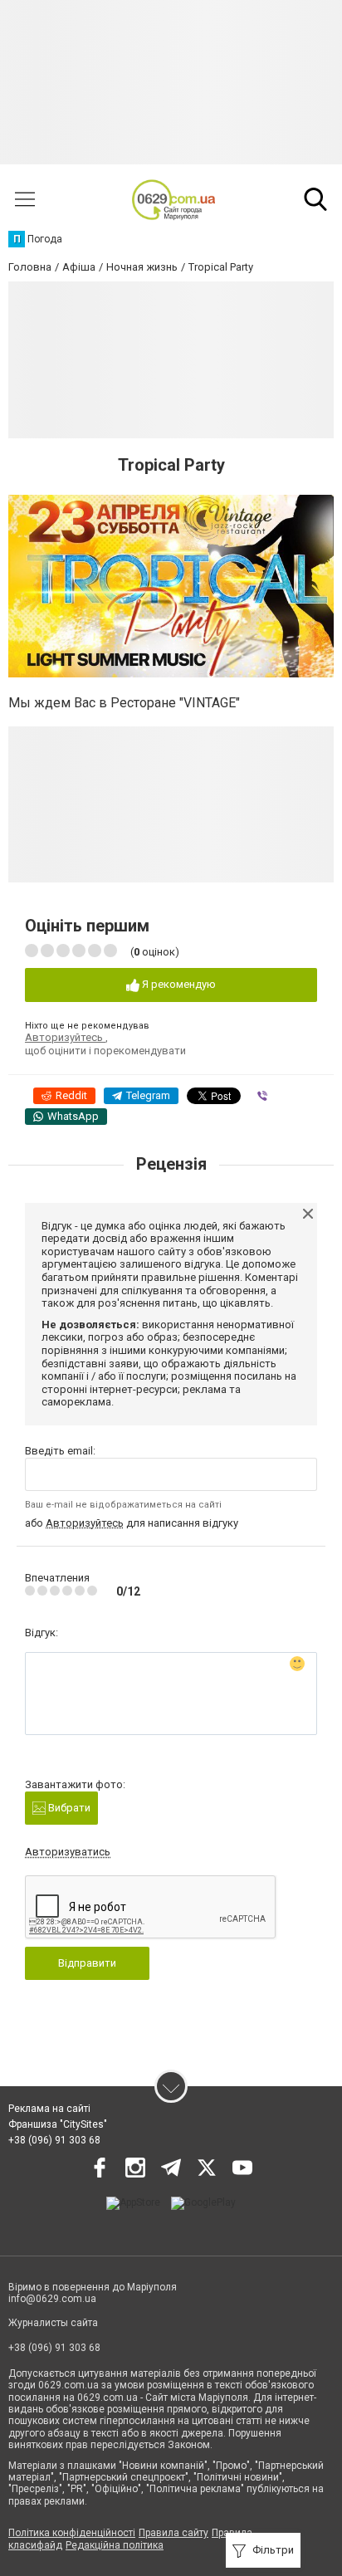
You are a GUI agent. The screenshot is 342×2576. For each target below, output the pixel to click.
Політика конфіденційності (72, 2533)
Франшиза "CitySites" (58, 2124)
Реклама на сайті (49, 2109)
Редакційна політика (115, 2545)
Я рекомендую (178, 984)
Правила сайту (173, 2533)
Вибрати (68, 1808)
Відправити (87, 1963)
